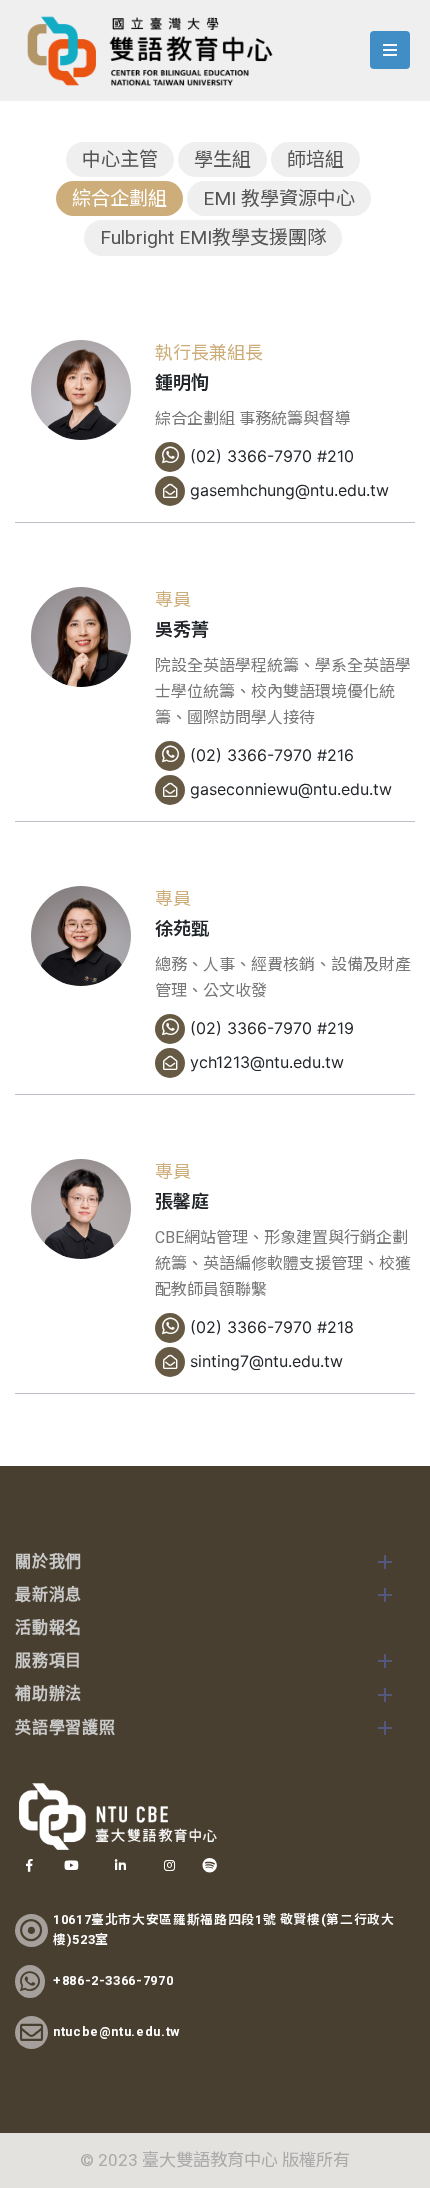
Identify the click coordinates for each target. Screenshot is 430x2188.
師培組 (315, 159)
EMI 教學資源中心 (279, 198)
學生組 (222, 159)
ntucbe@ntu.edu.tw (116, 2031)
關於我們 (48, 1562)
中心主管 (120, 159)
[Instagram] (169, 1866)
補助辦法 (48, 1694)
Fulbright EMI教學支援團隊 (213, 237)
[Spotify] (210, 1866)
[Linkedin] (120, 1866)
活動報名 (48, 1628)
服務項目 (48, 1661)
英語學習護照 (65, 1728)
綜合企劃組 (119, 198)
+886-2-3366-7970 (113, 1980)
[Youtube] (71, 1866)
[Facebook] (29, 1866)
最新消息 (48, 1595)
